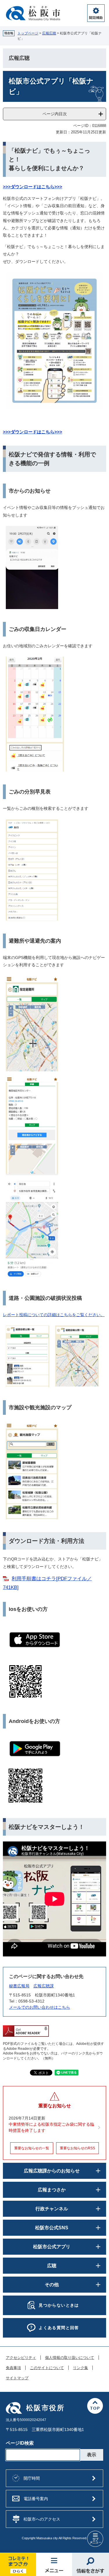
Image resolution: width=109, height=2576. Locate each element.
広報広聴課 (44, 1986)
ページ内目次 (55, 114)
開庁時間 (32, 2478)
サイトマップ (17, 2378)
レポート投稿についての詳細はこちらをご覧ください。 (54, 1315)
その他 (52, 2285)
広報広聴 (49, 33)
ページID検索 (20, 2443)
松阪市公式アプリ (52, 2247)
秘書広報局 (19, 1986)
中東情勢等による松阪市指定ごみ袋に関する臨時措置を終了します (51, 2127)
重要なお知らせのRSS (77, 2148)
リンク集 (81, 2368)
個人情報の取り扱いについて (70, 2358)
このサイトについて (47, 2368)
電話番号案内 (36, 2499)
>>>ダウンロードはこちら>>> (33, 432)
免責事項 (13, 2368)
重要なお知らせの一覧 (32, 2148)
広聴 (52, 2266)
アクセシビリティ (21, 2358)
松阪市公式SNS (52, 2228)
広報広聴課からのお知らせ (52, 2171)
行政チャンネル (52, 2209)
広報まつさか (52, 2190)
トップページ (28, 33)
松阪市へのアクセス (42, 2519)
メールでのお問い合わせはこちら (40, 2007)
